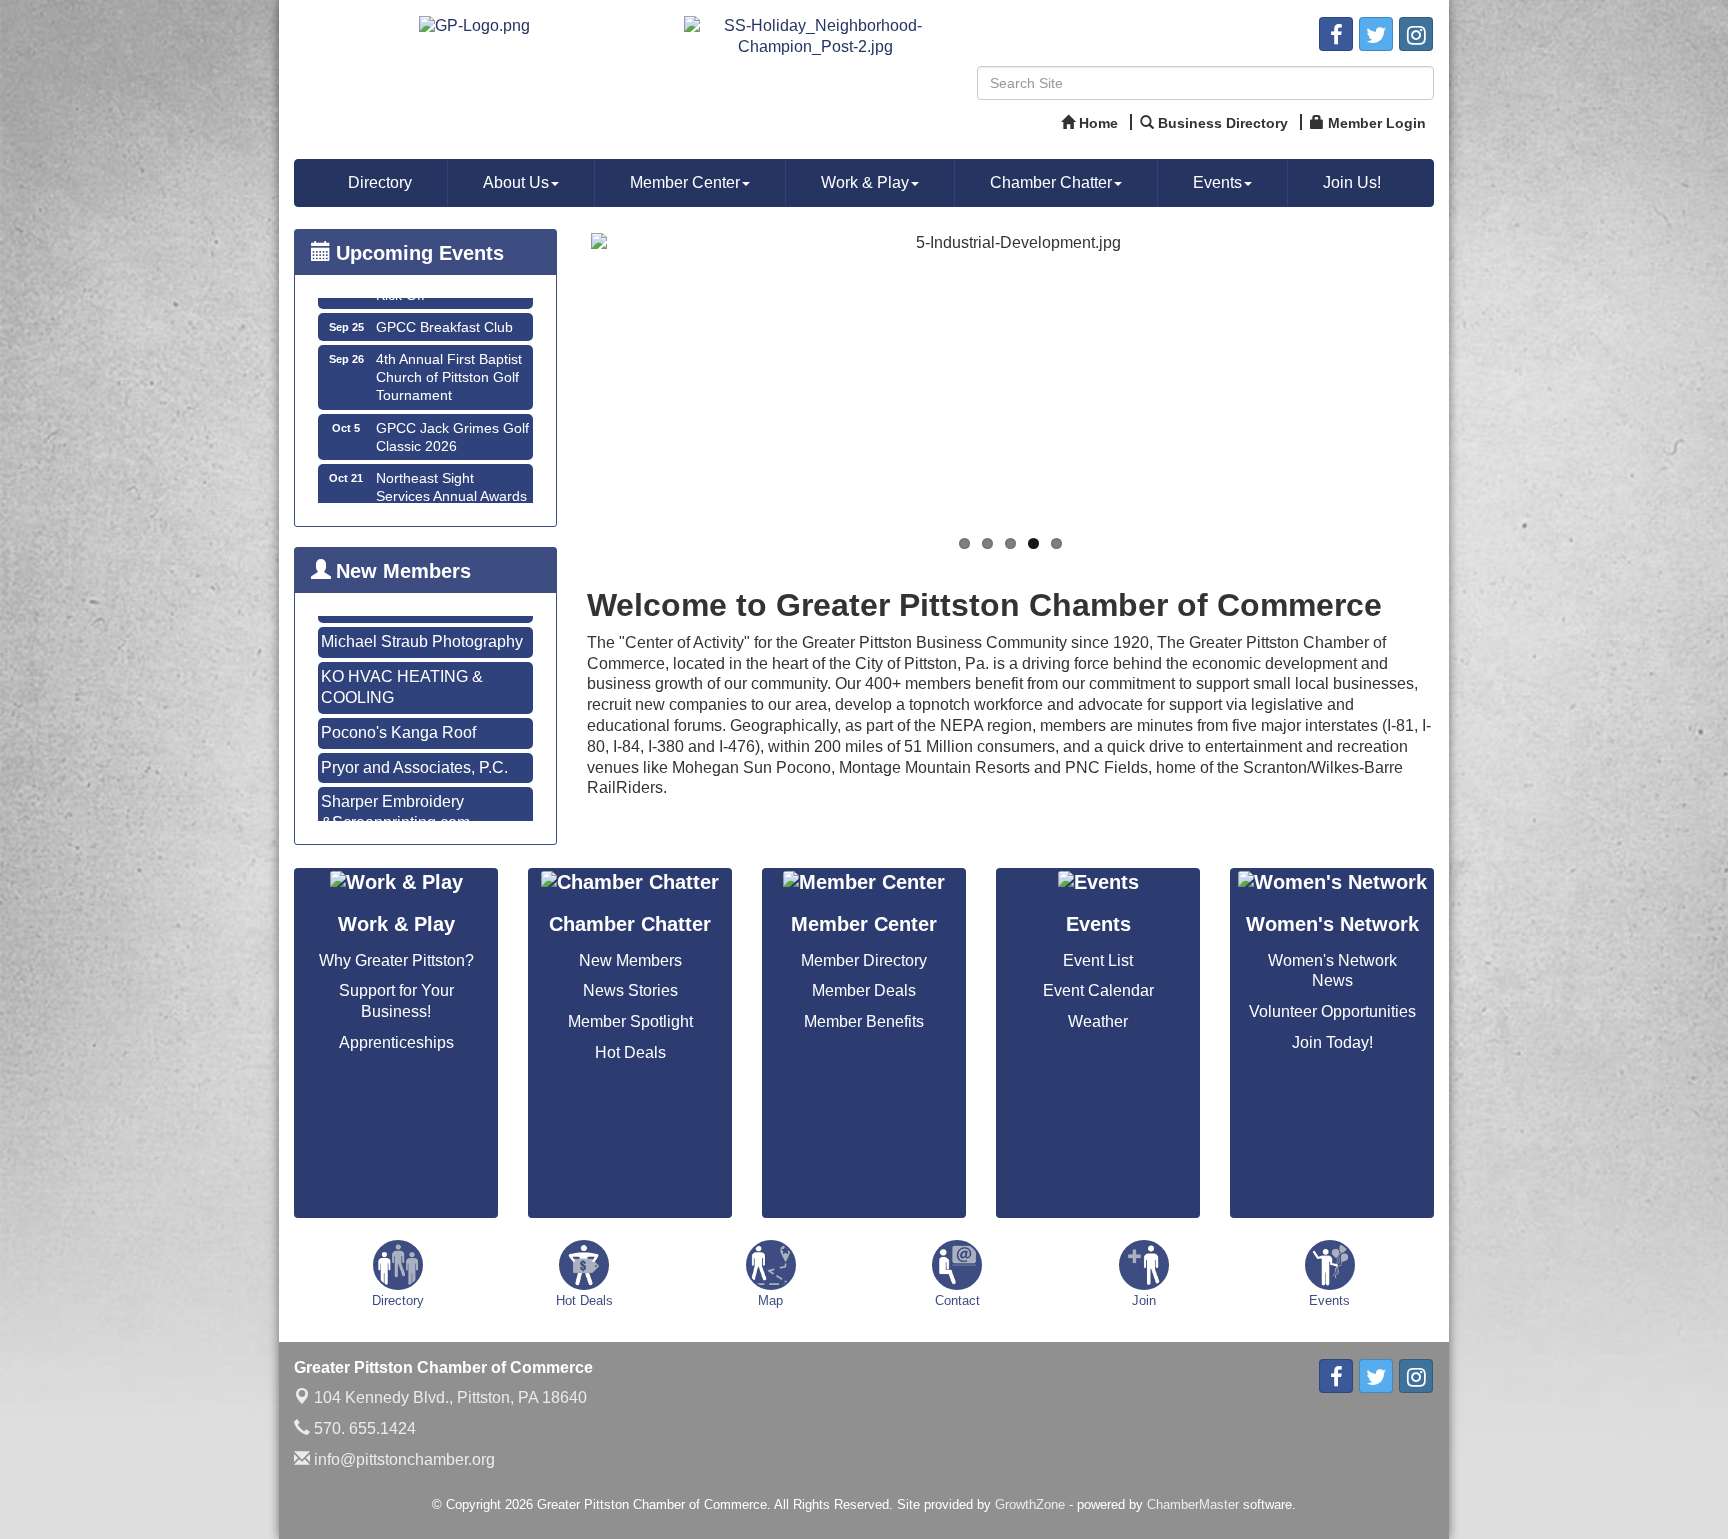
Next (1460, 386)
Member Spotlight (630, 1021)
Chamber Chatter (1051, 182)
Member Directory (864, 960)
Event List (1098, 960)
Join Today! (1332, 1042)
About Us (516, 182)
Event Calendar (1098, 990)
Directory (380, 182)
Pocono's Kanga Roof (398, 690)
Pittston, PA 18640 (450, 1397)
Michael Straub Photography (422, 815)
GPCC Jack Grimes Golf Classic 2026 (452, 401)
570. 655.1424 (363, 1428)
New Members (630, 960)
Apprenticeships (396, 1042)
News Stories (630, 990)
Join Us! (1352, 182)
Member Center (685, 182)
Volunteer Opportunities (1332, 1011)
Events (1217, 182)
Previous (561, 386)
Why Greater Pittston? (396, 960)
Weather (1098, 1021)
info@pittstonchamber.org (402, 1459)
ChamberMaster (1193, 1504)
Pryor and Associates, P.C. (414, 725)
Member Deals (864, 990)
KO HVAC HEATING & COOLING (402, 645)
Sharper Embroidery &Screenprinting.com (395, 770)
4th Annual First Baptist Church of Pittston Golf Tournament (449, 341)
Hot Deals (630, 1052)
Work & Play (865, 182)
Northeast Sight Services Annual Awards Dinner (451, 460)
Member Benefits (864, 1021)
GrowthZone (1030, 1504)
